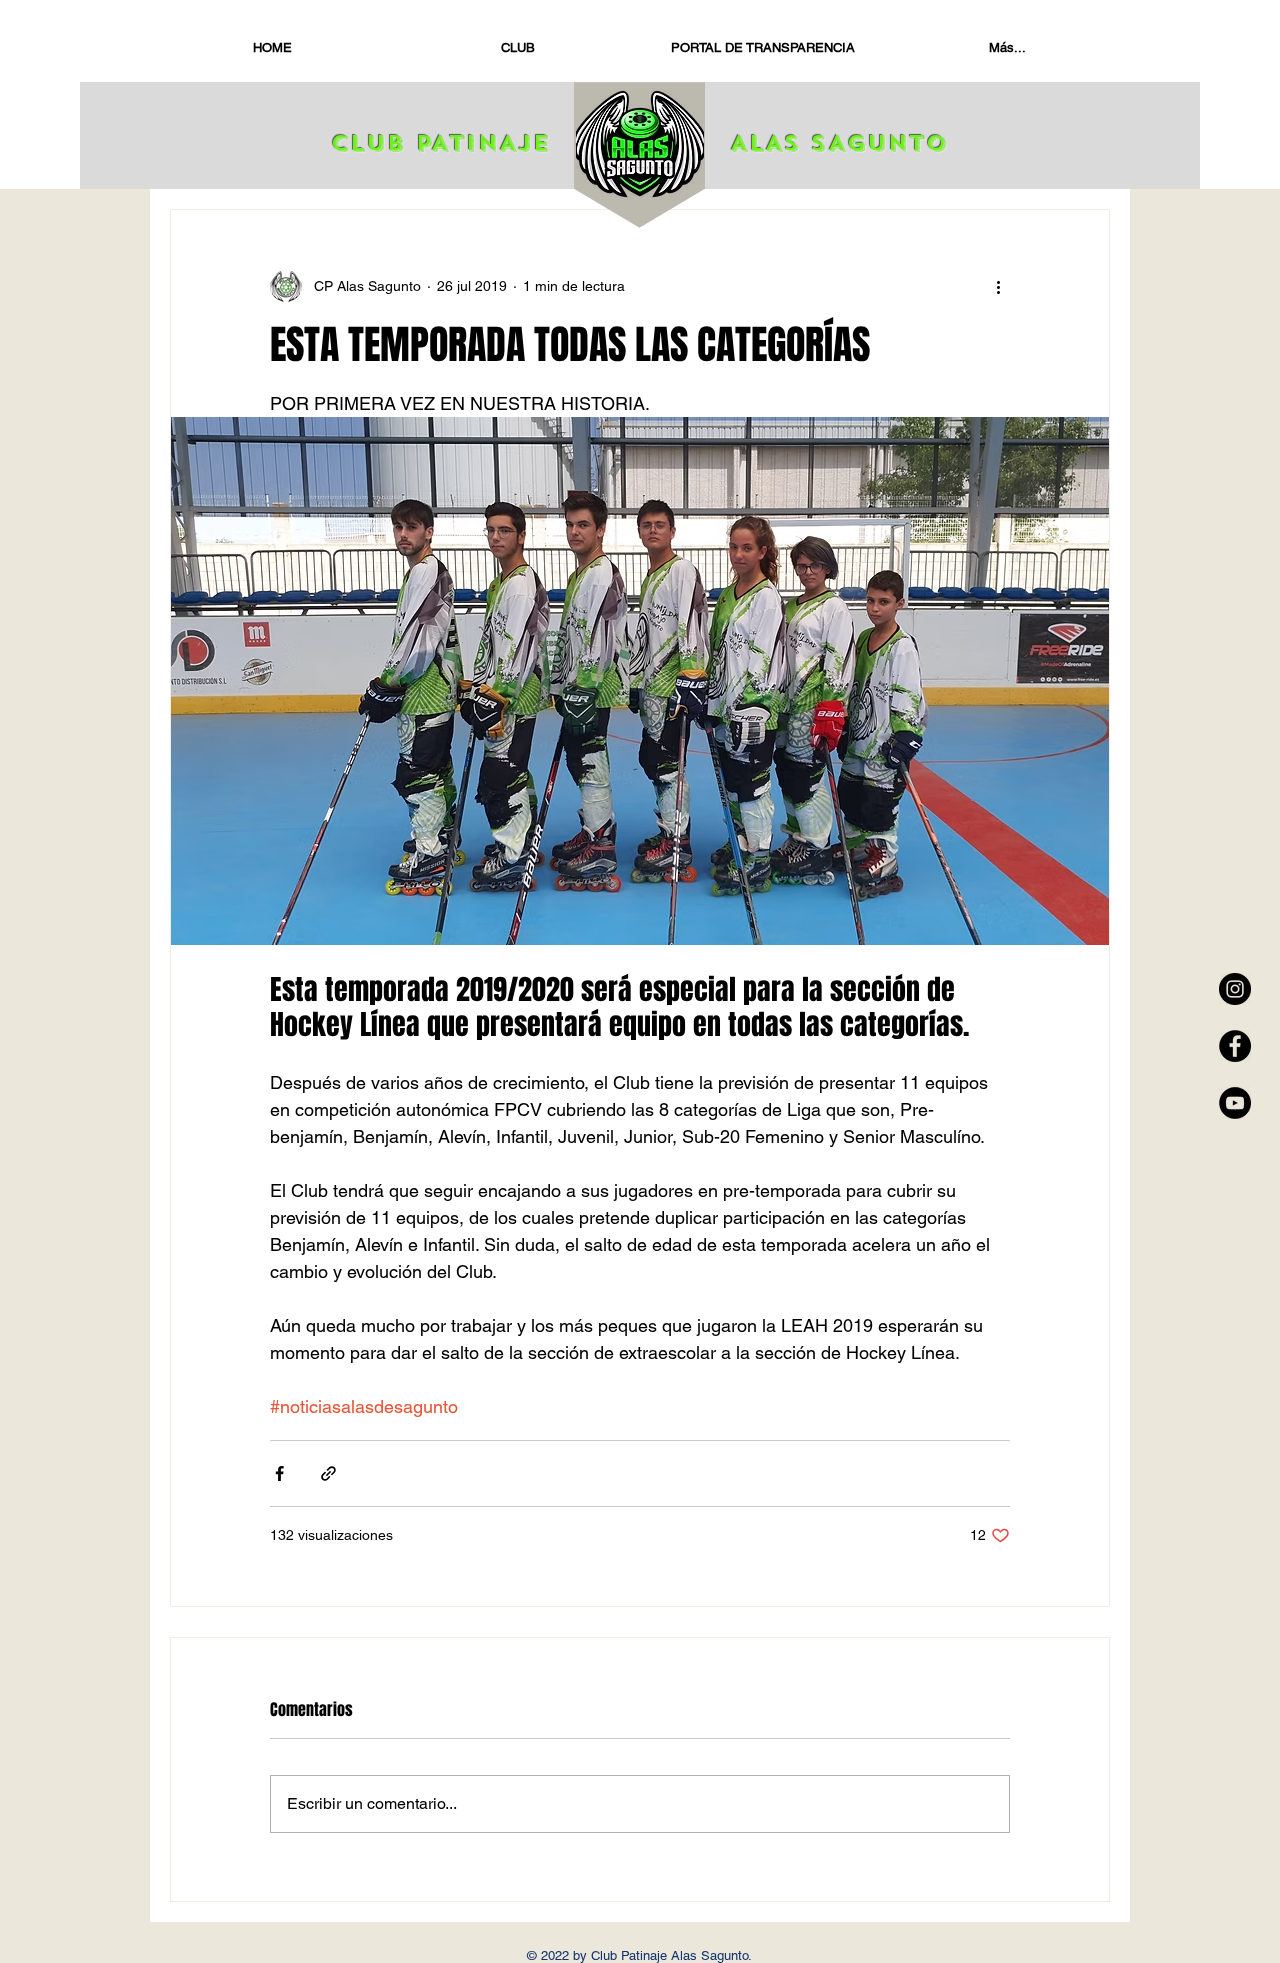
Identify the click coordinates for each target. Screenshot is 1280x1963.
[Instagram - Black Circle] (1235, 989)
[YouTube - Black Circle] (1235, 1103)
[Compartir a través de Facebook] (279, 1473)
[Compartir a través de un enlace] (328, 1473)
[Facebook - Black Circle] (1235, 1046)
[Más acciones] (998, 286)
